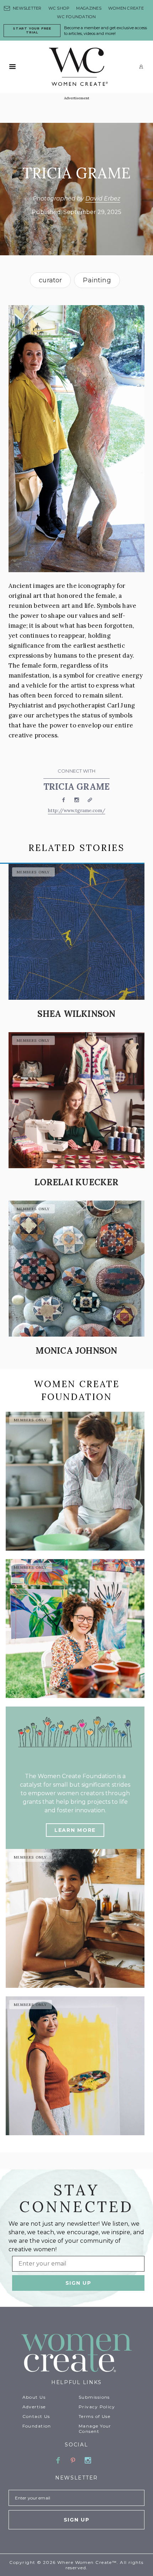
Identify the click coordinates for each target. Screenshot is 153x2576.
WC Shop (59, 8)
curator (50, 280)
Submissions (94, 2397)
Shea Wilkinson (76, 1014)
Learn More (75, 1830)
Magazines (89, 8)
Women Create (126, 8)
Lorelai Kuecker (76, 1182)
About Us (34, 2397)
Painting (97, 280)
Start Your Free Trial (32, 30)
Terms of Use (94, 2416)
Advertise (34, 2407)
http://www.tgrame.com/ (77, 811)
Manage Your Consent (95, 2429)
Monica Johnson (76, 1351)
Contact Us (36, 2416)
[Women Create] (76, 2354)
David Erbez (103, 198)
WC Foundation (76, 17)
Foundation (37, 2426)
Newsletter (27, 8)
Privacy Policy (97, 2407)
